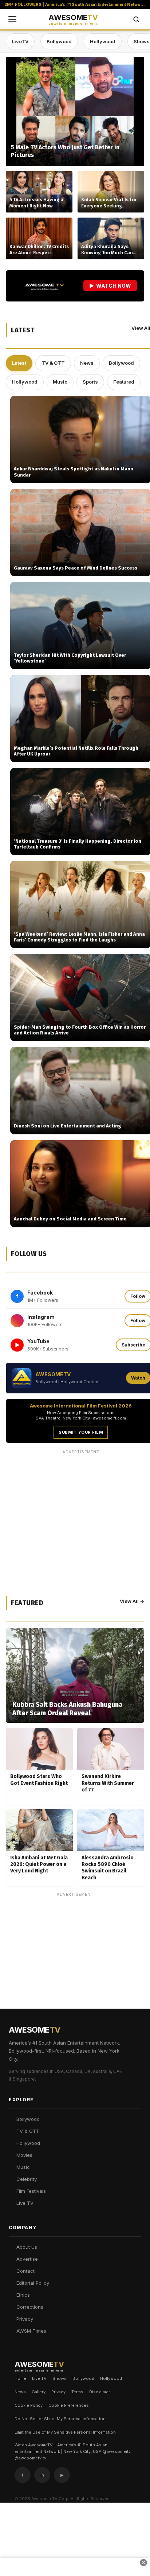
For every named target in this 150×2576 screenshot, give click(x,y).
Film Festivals (31, 2191)
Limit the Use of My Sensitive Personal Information (65, 2432)
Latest (19, 363)
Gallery (39, 2392)
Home (20, 2378)
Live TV (25, 2203)
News (87, 363)
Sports (90, 382)
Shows (60, 2378)
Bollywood (59, 41)
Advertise (27, 2259)
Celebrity (27, 2179)
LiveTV (20, 41)
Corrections (30, 2307)
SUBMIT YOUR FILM (81, 1432)
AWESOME (73, 20)
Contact (25, 2271)
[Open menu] (12, 19)
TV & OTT (53, 363)
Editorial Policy (33, 2283)
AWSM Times (31, 2331)
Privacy (25, 2319)
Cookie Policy (29, 2405)
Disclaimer (100, 2392)
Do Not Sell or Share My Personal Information (60, 2419)
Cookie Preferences (69, 2405)
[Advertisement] (75, 1974)
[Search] (136, 19)
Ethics (23, 2295)
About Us (27, 2247)
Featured (124, 382)
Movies (24, 2155)
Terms (77, 2392)
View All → (132, 1601)
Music (60, 382)
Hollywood (103, 41)
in (42, 2475)
